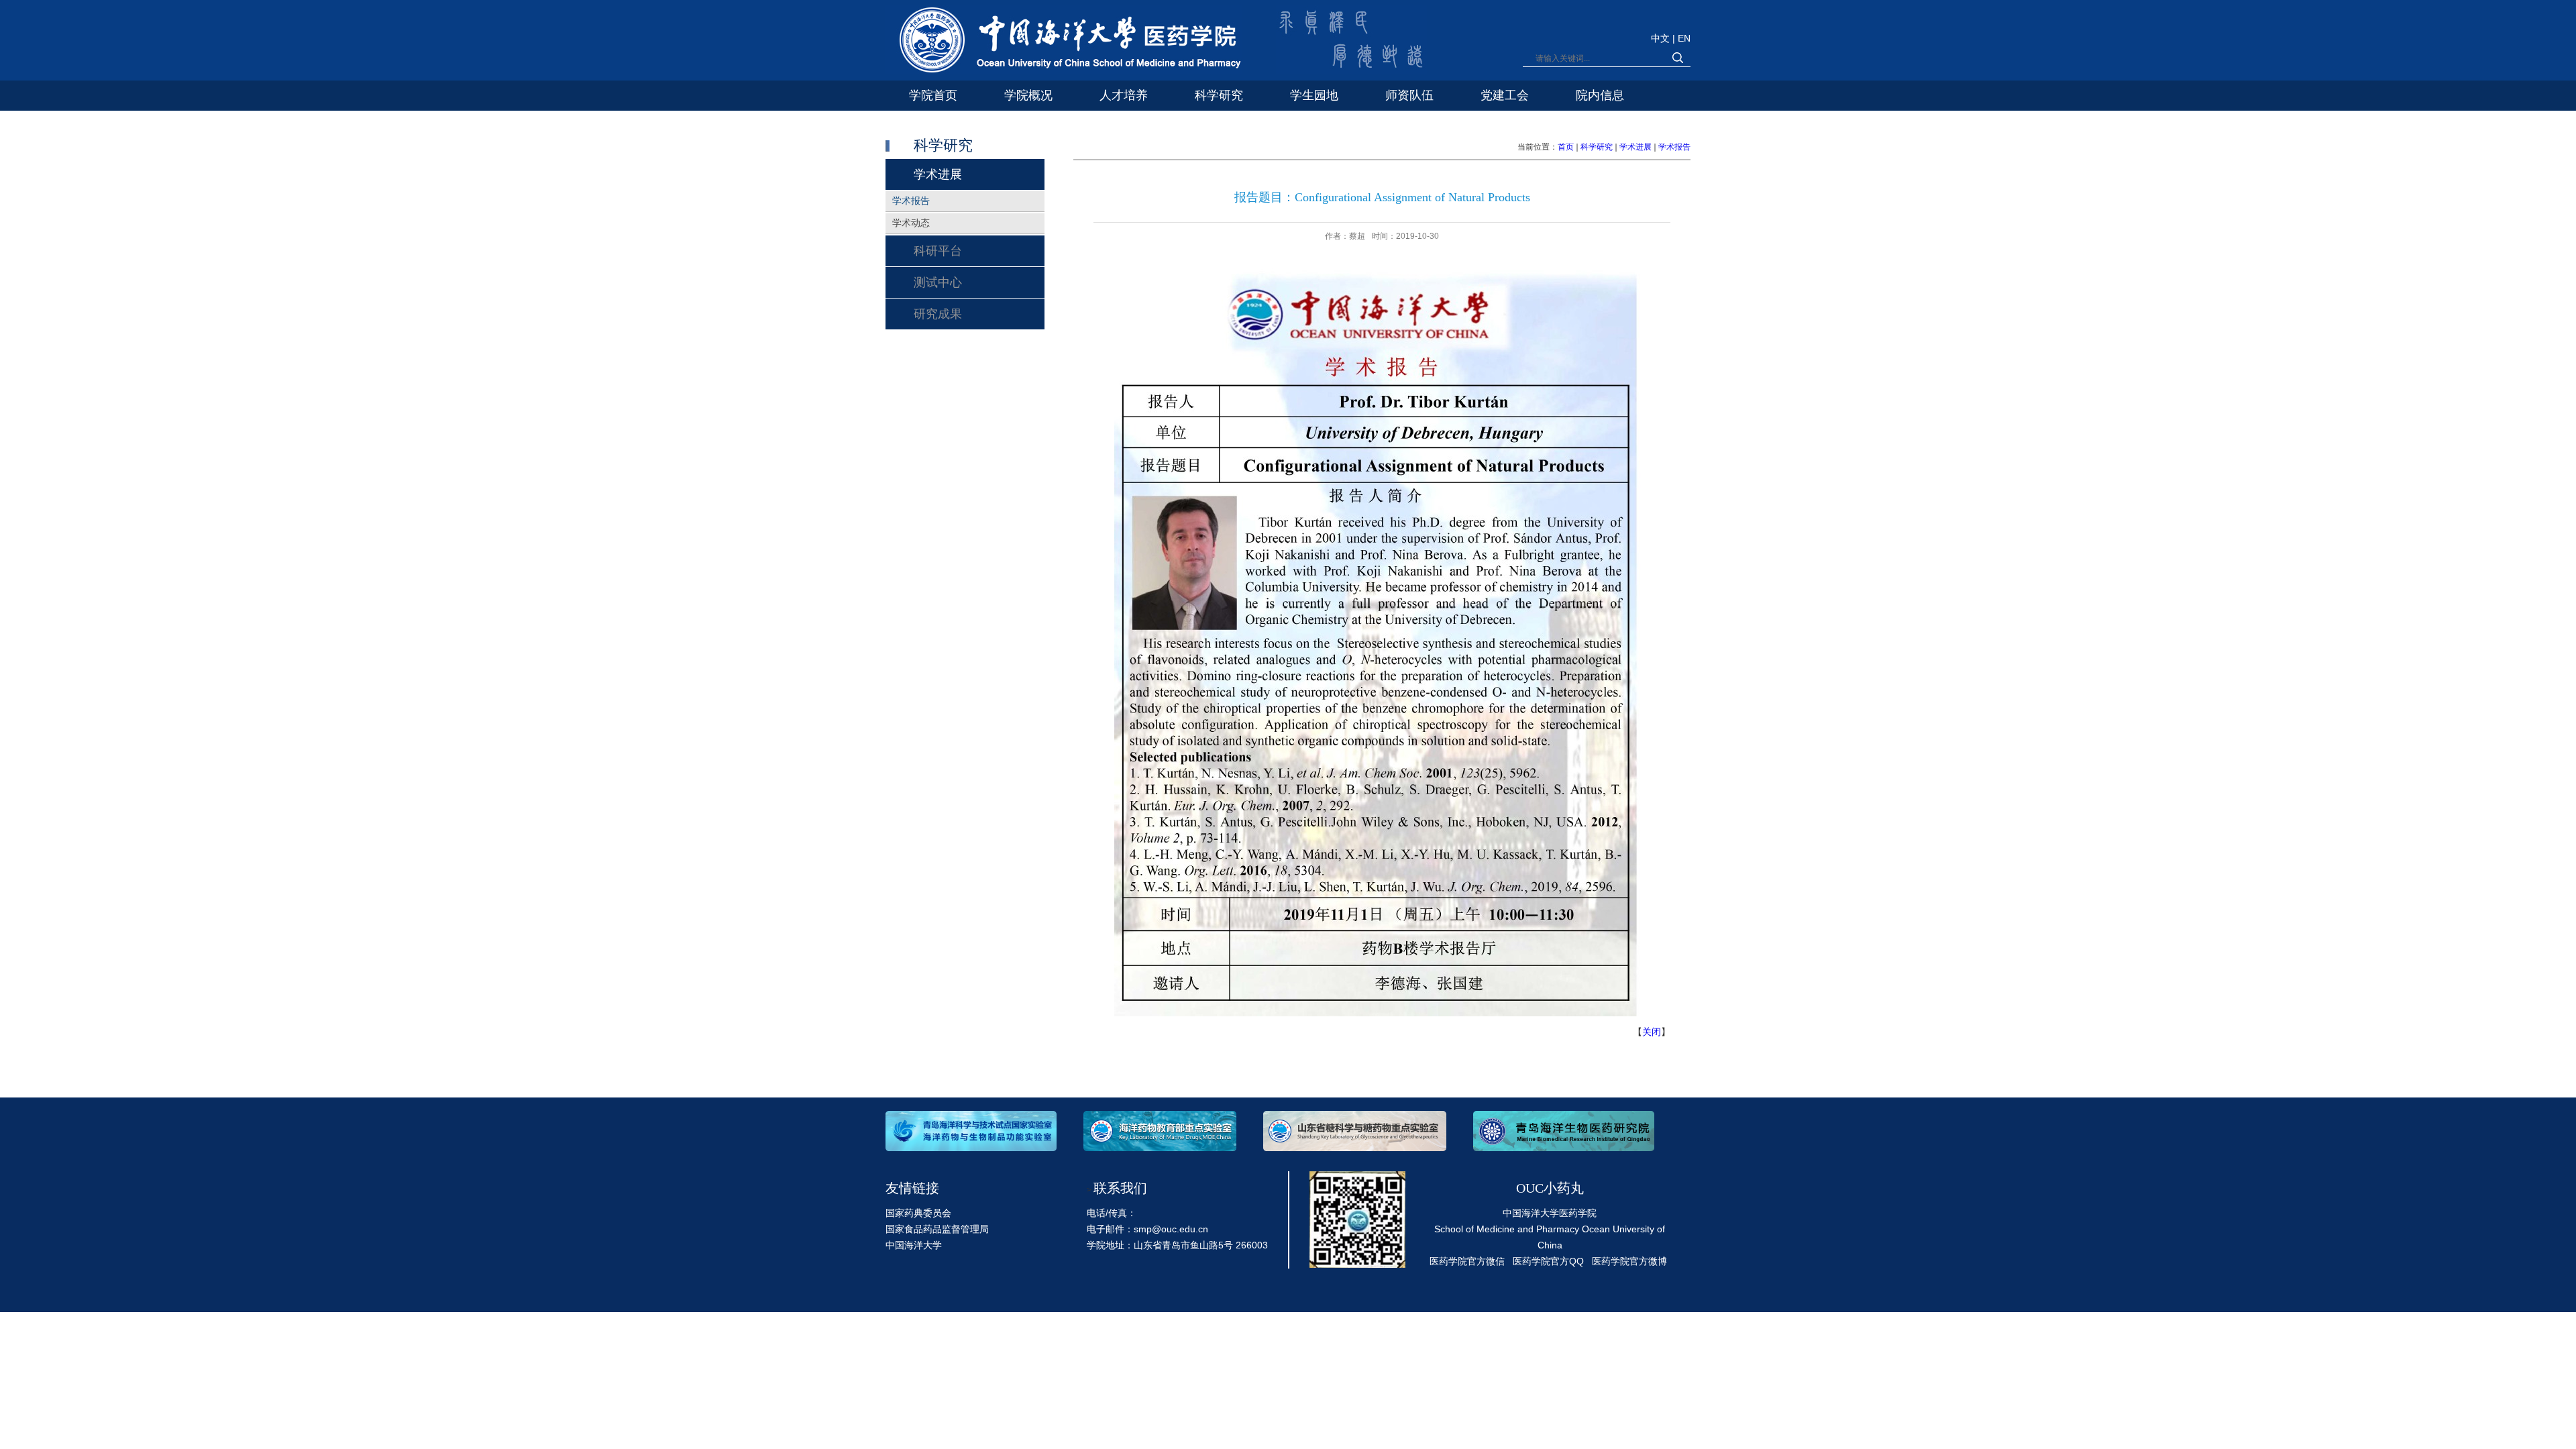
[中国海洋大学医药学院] (1064, 43)
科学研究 (1597, 147)
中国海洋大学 (914, 1245)
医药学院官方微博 (1629, 1261)
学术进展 (1635, 147)
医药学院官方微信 (1467, 1261)
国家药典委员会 (918, 1213)
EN (1684, 38)
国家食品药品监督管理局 (937, 1229)
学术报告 (1674, 147)
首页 (1566, 147)
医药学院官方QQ (1548, 1261)
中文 (1662, 38)
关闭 (1652, 1032)
